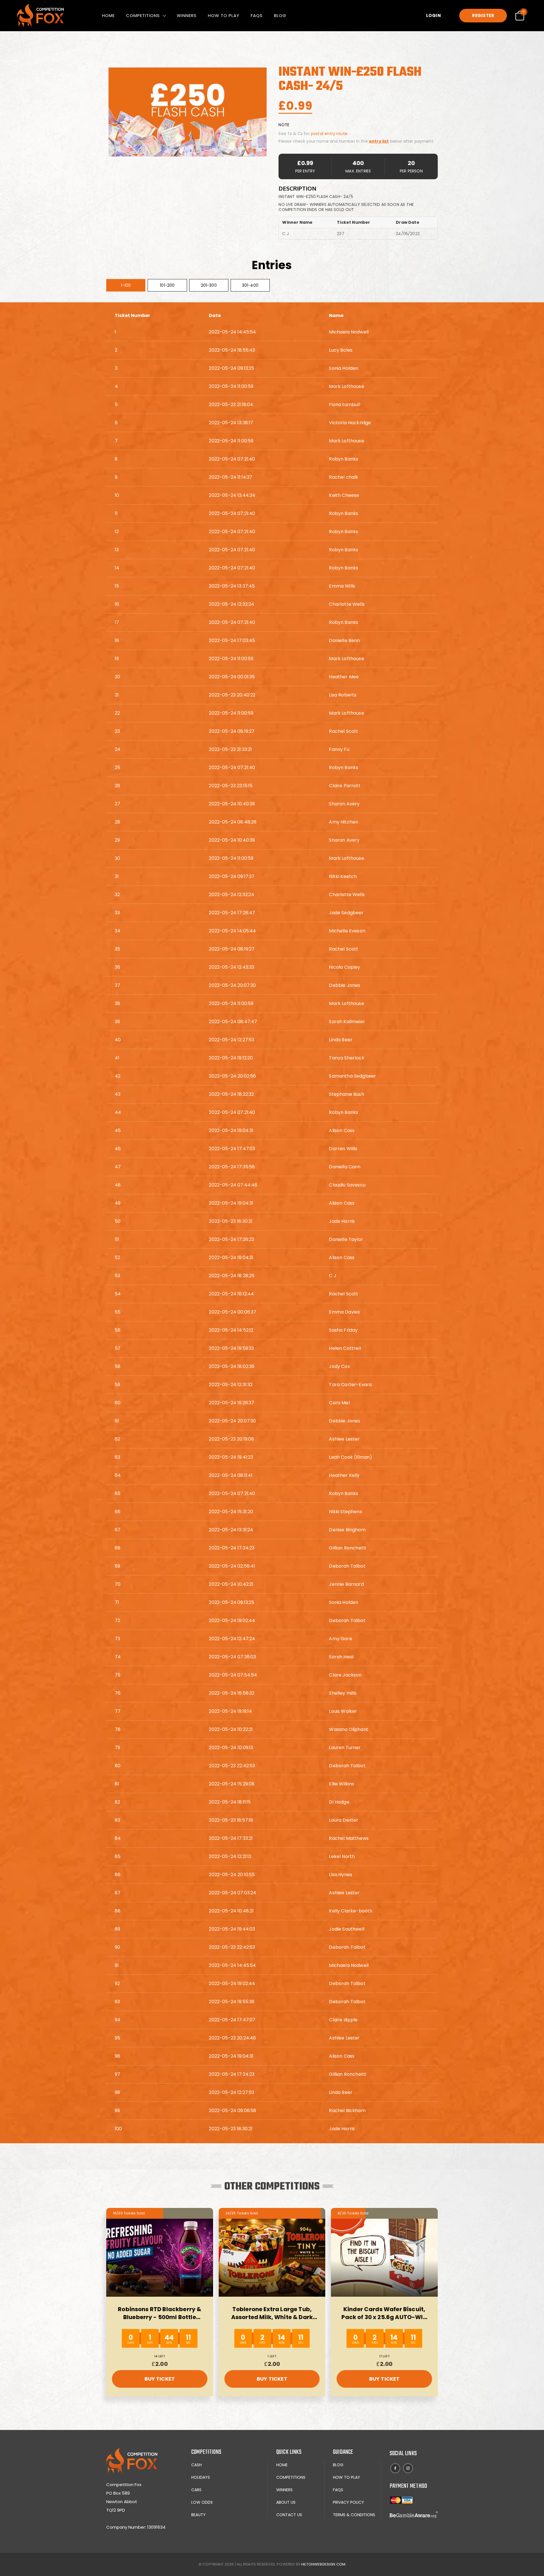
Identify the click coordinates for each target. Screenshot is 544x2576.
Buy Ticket (160, 2379)
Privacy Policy (348, 2502)
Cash (196, 2465)
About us (286, 2502)
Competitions (143, 15)
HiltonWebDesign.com (323, 2564)
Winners (187, 15)
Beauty (198, 2515)
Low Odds (202, 2502)
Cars (196, 2490)
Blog (280, 15)
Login (434, 15)
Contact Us (289, 2515)
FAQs (257, 15)
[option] (188, 112)
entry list (379, 141)
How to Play (224, 15)
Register (483, 15)
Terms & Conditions (354, 2515)
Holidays (201, 2477)
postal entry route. (330, 134)
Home (108, 15)
